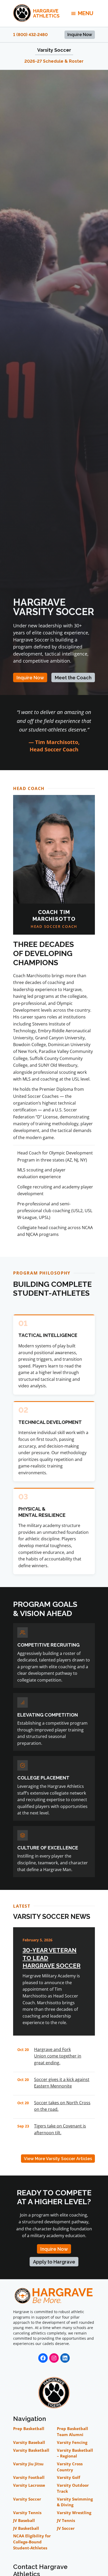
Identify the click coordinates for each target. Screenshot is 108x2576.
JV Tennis (66, 2520)
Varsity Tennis (27, 2513)
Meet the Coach (73, 678)
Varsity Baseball (29, 2442)
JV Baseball (24, 2520)
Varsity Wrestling (74, 2513)
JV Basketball (26, 2528)
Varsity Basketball (31, 2450)
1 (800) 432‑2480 (30, 35)
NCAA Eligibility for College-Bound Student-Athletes (32, 2542)
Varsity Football (29, 2477)
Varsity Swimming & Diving (75, 2502)
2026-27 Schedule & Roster (54, 61)
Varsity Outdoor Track (73, 2488)
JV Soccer (66, 2528)
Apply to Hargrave (54, 2262)
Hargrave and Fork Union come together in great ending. (58, 2056)
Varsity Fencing (72, 2442)
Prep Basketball (29, 2428)
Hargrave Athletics (46, 13)
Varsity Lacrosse (29, 2485)
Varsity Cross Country (70, 2467)
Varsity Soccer (54, 50)
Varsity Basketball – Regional (75, 2453)
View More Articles (58, 2159)
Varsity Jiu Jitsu (28, 2464)
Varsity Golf (69, 2477)
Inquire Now (80, 35)
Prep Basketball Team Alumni (72, 2431)
